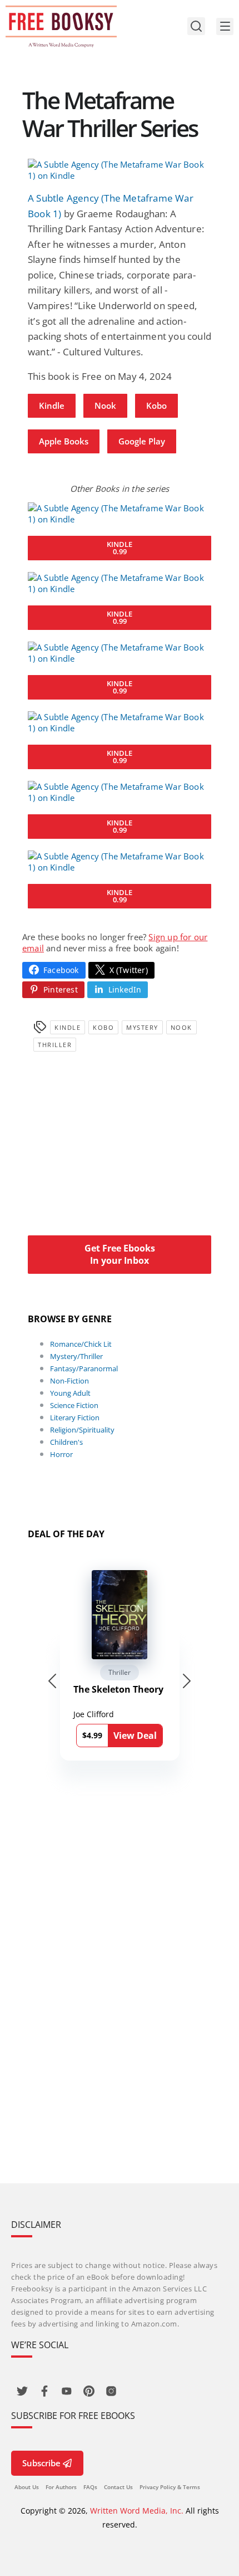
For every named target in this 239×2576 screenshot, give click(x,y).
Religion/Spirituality (82, 1430)
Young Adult (70, 1393)
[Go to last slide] (52, 1681)
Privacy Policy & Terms (170, 2487)
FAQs (90, 2487)
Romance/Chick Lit (81, 1344)
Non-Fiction (69, 1381)
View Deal (135, 1736)
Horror (61, 1454)
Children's (66, 1442)
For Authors (61, 2487)
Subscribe (41, 2463)
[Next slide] (187, 1681)
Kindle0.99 (120, 548)
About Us (27, 2487)
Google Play (142, 441)
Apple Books (64, 441)
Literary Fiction (75, 1417)
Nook (105, 405)
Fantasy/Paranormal (84, 1368)
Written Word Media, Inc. (137, 2511)
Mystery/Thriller (76, 1356)
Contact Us (118, 2487)
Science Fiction (74, 1405)
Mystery (142, 1027)
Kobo (156, 405)
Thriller (55, 1045)
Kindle (52, 405)
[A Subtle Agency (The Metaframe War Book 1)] (120, 170)
